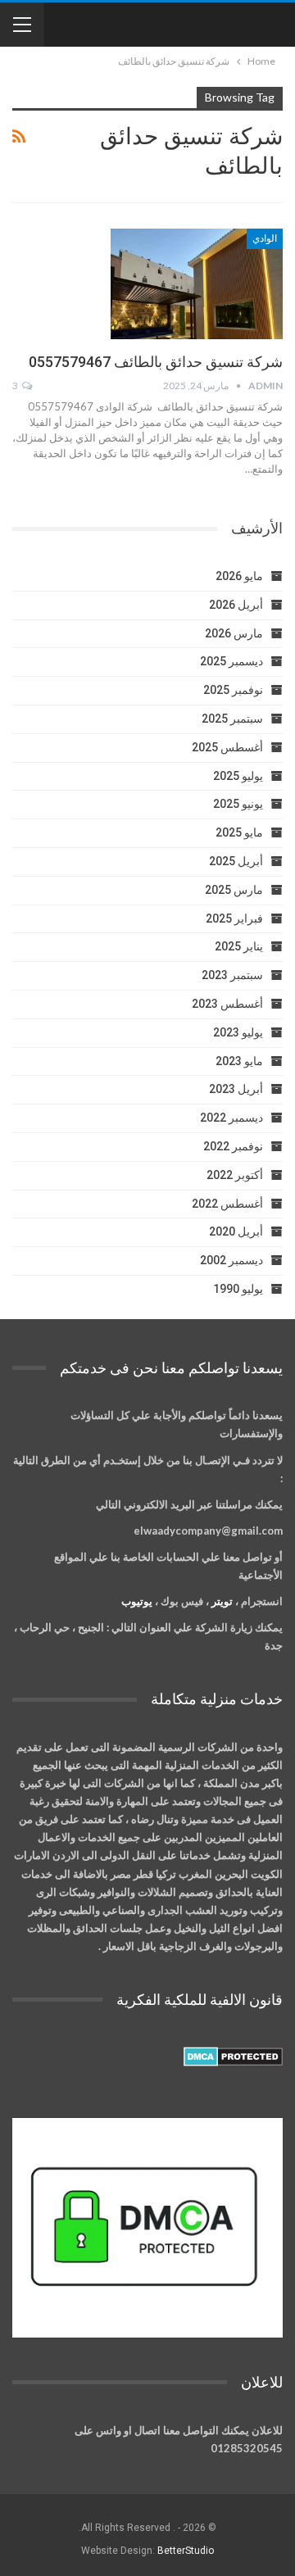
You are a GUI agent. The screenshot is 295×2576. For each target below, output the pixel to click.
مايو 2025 (239, 832)
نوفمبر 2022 (233, 1146)
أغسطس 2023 (227, 1004)
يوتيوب (137, 1601)
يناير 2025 (239, 946)
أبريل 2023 (236, 1089)
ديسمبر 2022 (231, 1118)
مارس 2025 (234, 890)
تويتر (222, 1601)
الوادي (265, 238)
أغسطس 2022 (227, 1204)
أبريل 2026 (236, 605)
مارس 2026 (234, 633)
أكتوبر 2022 (235, 1175)
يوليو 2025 (238, 776)
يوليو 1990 (238, 1289)
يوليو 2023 (238, 1032)
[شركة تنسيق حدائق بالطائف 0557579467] (197, 283)
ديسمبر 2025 (231, 661)
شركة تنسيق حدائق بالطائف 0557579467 (156, 362)
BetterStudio (186, 2551)
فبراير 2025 (234, 918)
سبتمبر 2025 (232, 719)
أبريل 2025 (236, 861)
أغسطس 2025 (227, 747)
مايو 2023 (239, 1061)
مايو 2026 (239, 576)
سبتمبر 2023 (232, 975)
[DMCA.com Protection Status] (233, 2057)
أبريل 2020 (236, 1231)
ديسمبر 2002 (231, 1260)
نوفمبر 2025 (233, 690)
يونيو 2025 (238, 804)
